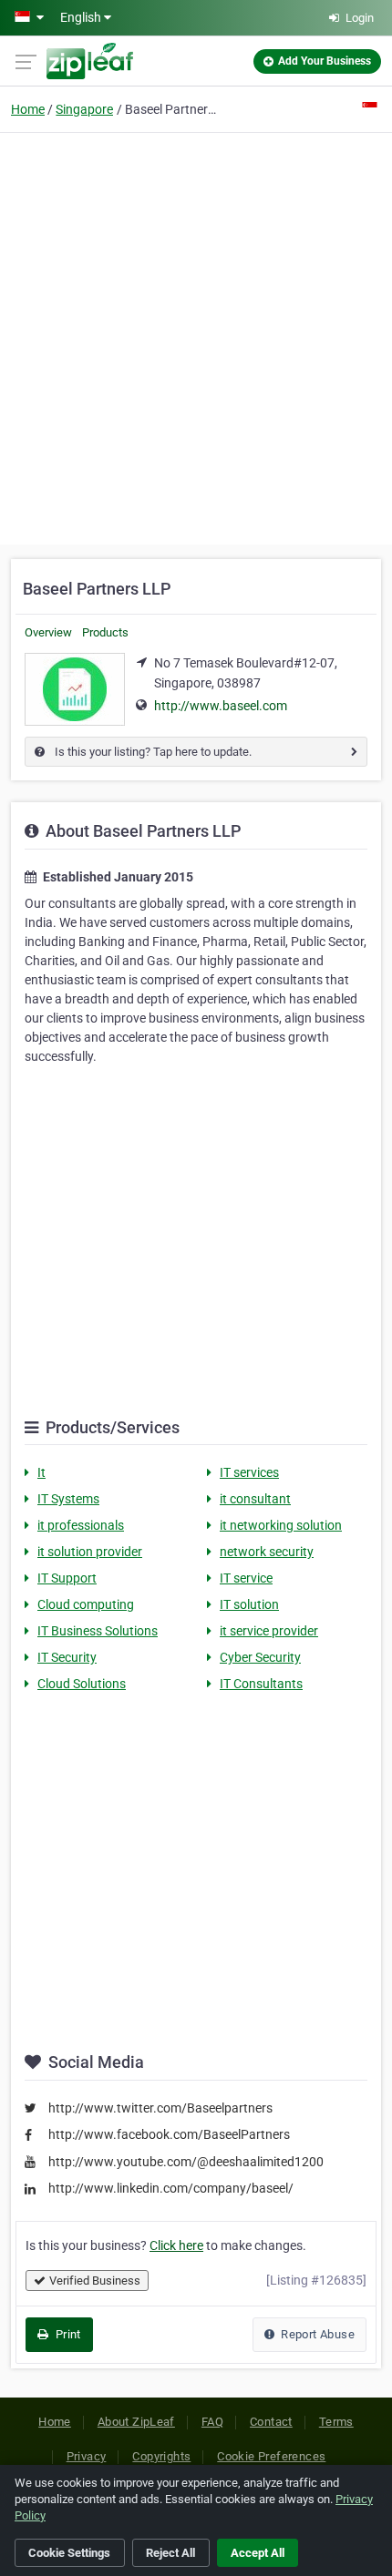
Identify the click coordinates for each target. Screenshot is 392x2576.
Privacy (87, 2456)
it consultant (255, 1499)
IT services (249, 1472)
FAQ (212, 2422)
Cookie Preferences (271, 2456)
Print (66, 2334)
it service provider (269, 1631)
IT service (246, 1578)
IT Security (67, 1657)
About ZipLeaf (136, 2422)
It (41, 1472)
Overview (48, 632)
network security (267, 1552)
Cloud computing (86, 1604)
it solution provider (90, 1552)
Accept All (258, 2553)
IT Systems (68, 1499)
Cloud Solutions (82, 1684)
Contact (271, 2422)
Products (105, 632)
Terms (336, 2422)
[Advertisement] (196, 336)
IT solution (249, 1604)
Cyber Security (260, 1657)
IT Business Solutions (98, 1631)
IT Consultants (261, 1684)
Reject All (170, 2553)
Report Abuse (316, 2334)
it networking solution (281, 1525)
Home (28, 109)
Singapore (84, 109)
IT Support (67, 1578)
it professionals (81, 1525)
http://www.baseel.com (221, 706)
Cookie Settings (69, 2553)
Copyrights (161, 2456)
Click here (176, 2245)
